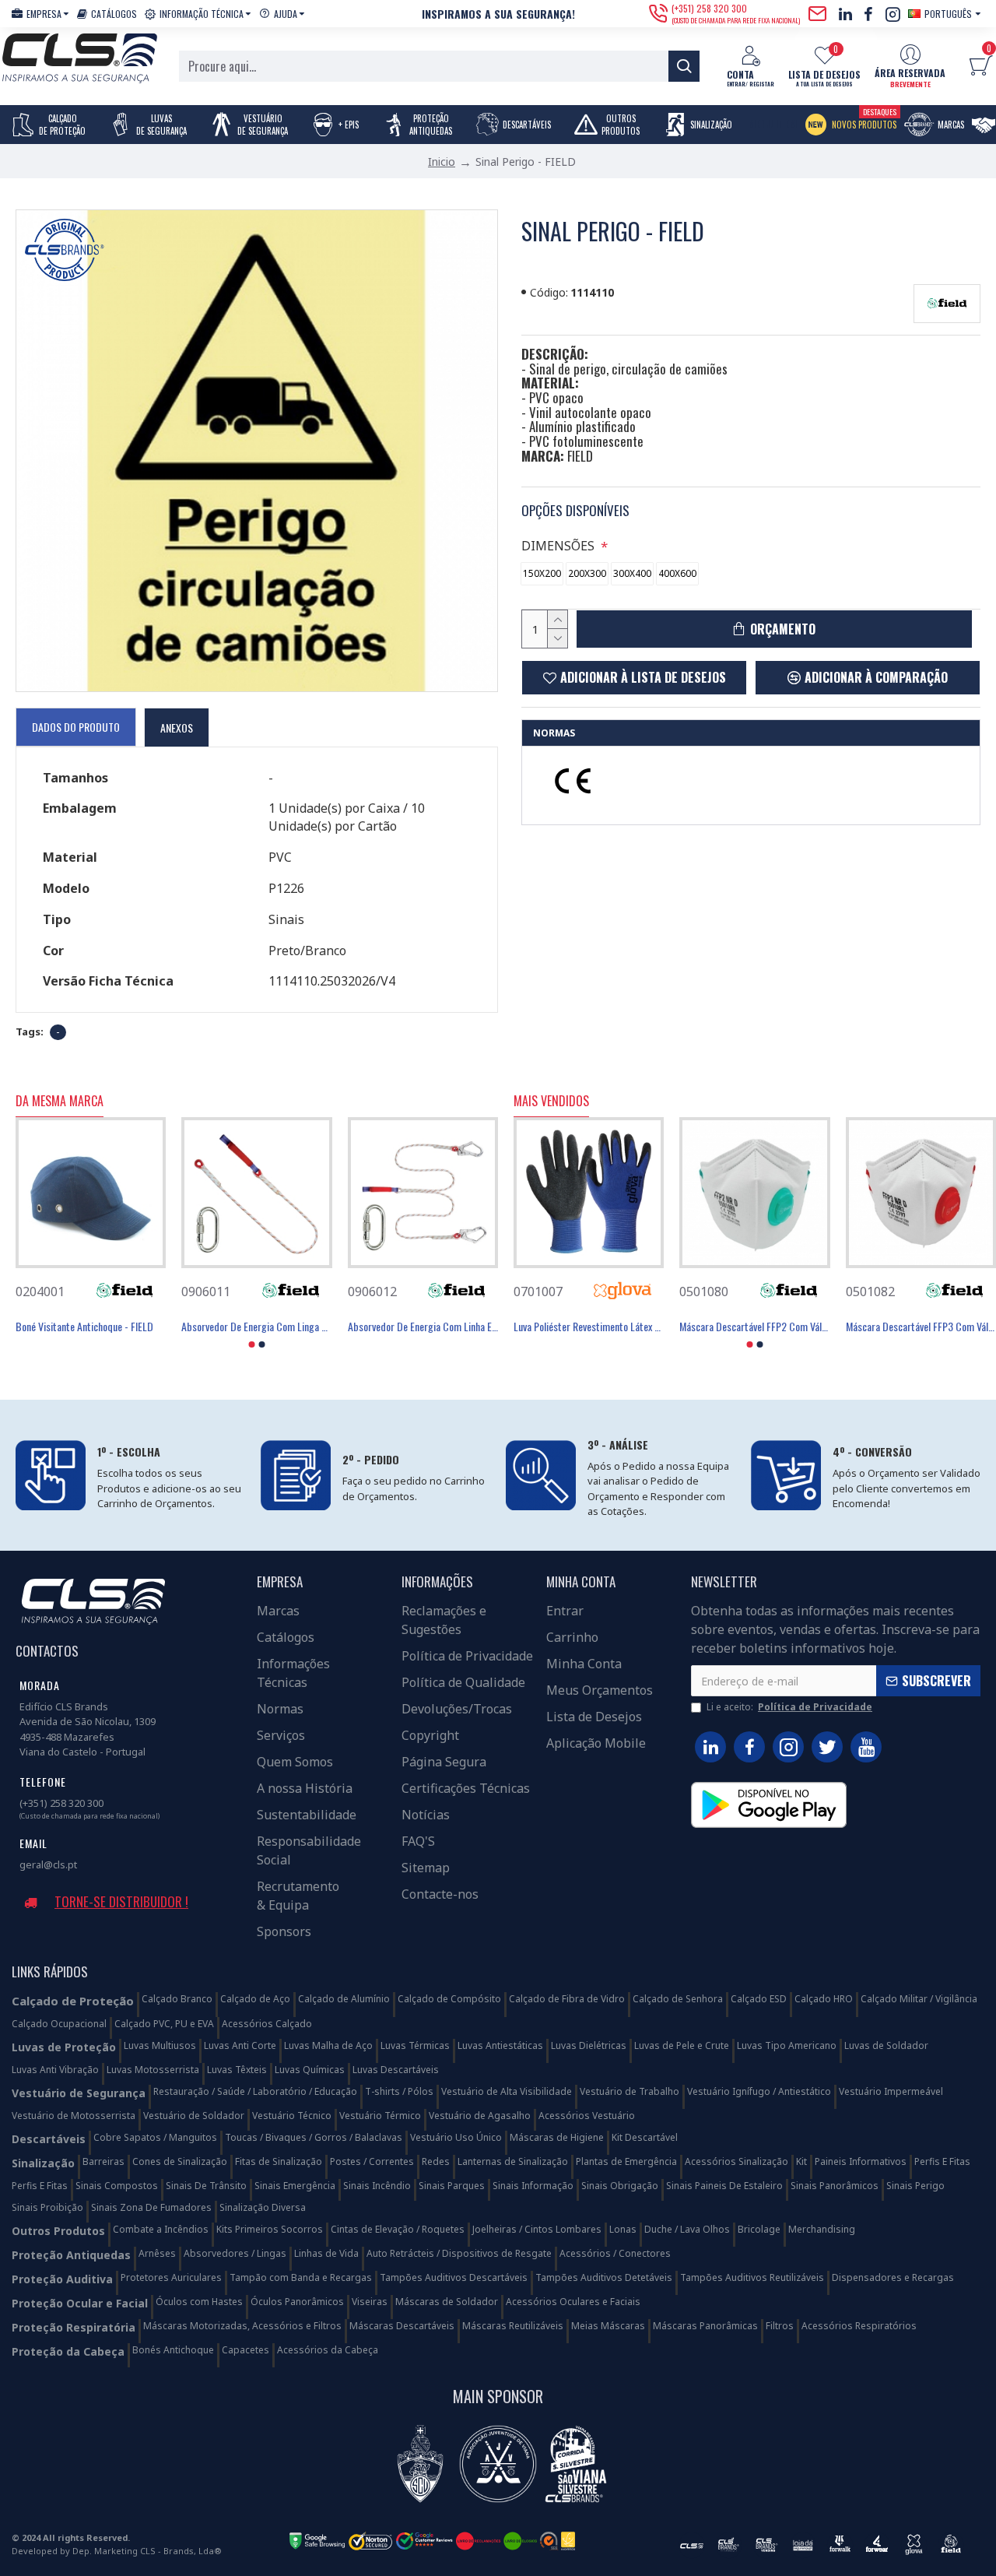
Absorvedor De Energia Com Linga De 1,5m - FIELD (256, 1327)
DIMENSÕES (558, 546)
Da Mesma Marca (60, 1102)
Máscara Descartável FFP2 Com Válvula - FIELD (754, 1327)
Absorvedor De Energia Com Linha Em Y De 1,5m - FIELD (423, 1327)
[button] (252, 1344)
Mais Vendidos (551, 1102)
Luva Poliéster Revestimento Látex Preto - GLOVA (589, 1327)
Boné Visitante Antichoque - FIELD (84, 1327)
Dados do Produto (76, 727)
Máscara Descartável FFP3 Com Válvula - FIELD (921, 1327)
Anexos (177, 727)
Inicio (442, 162)
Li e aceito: (789, 1707)
